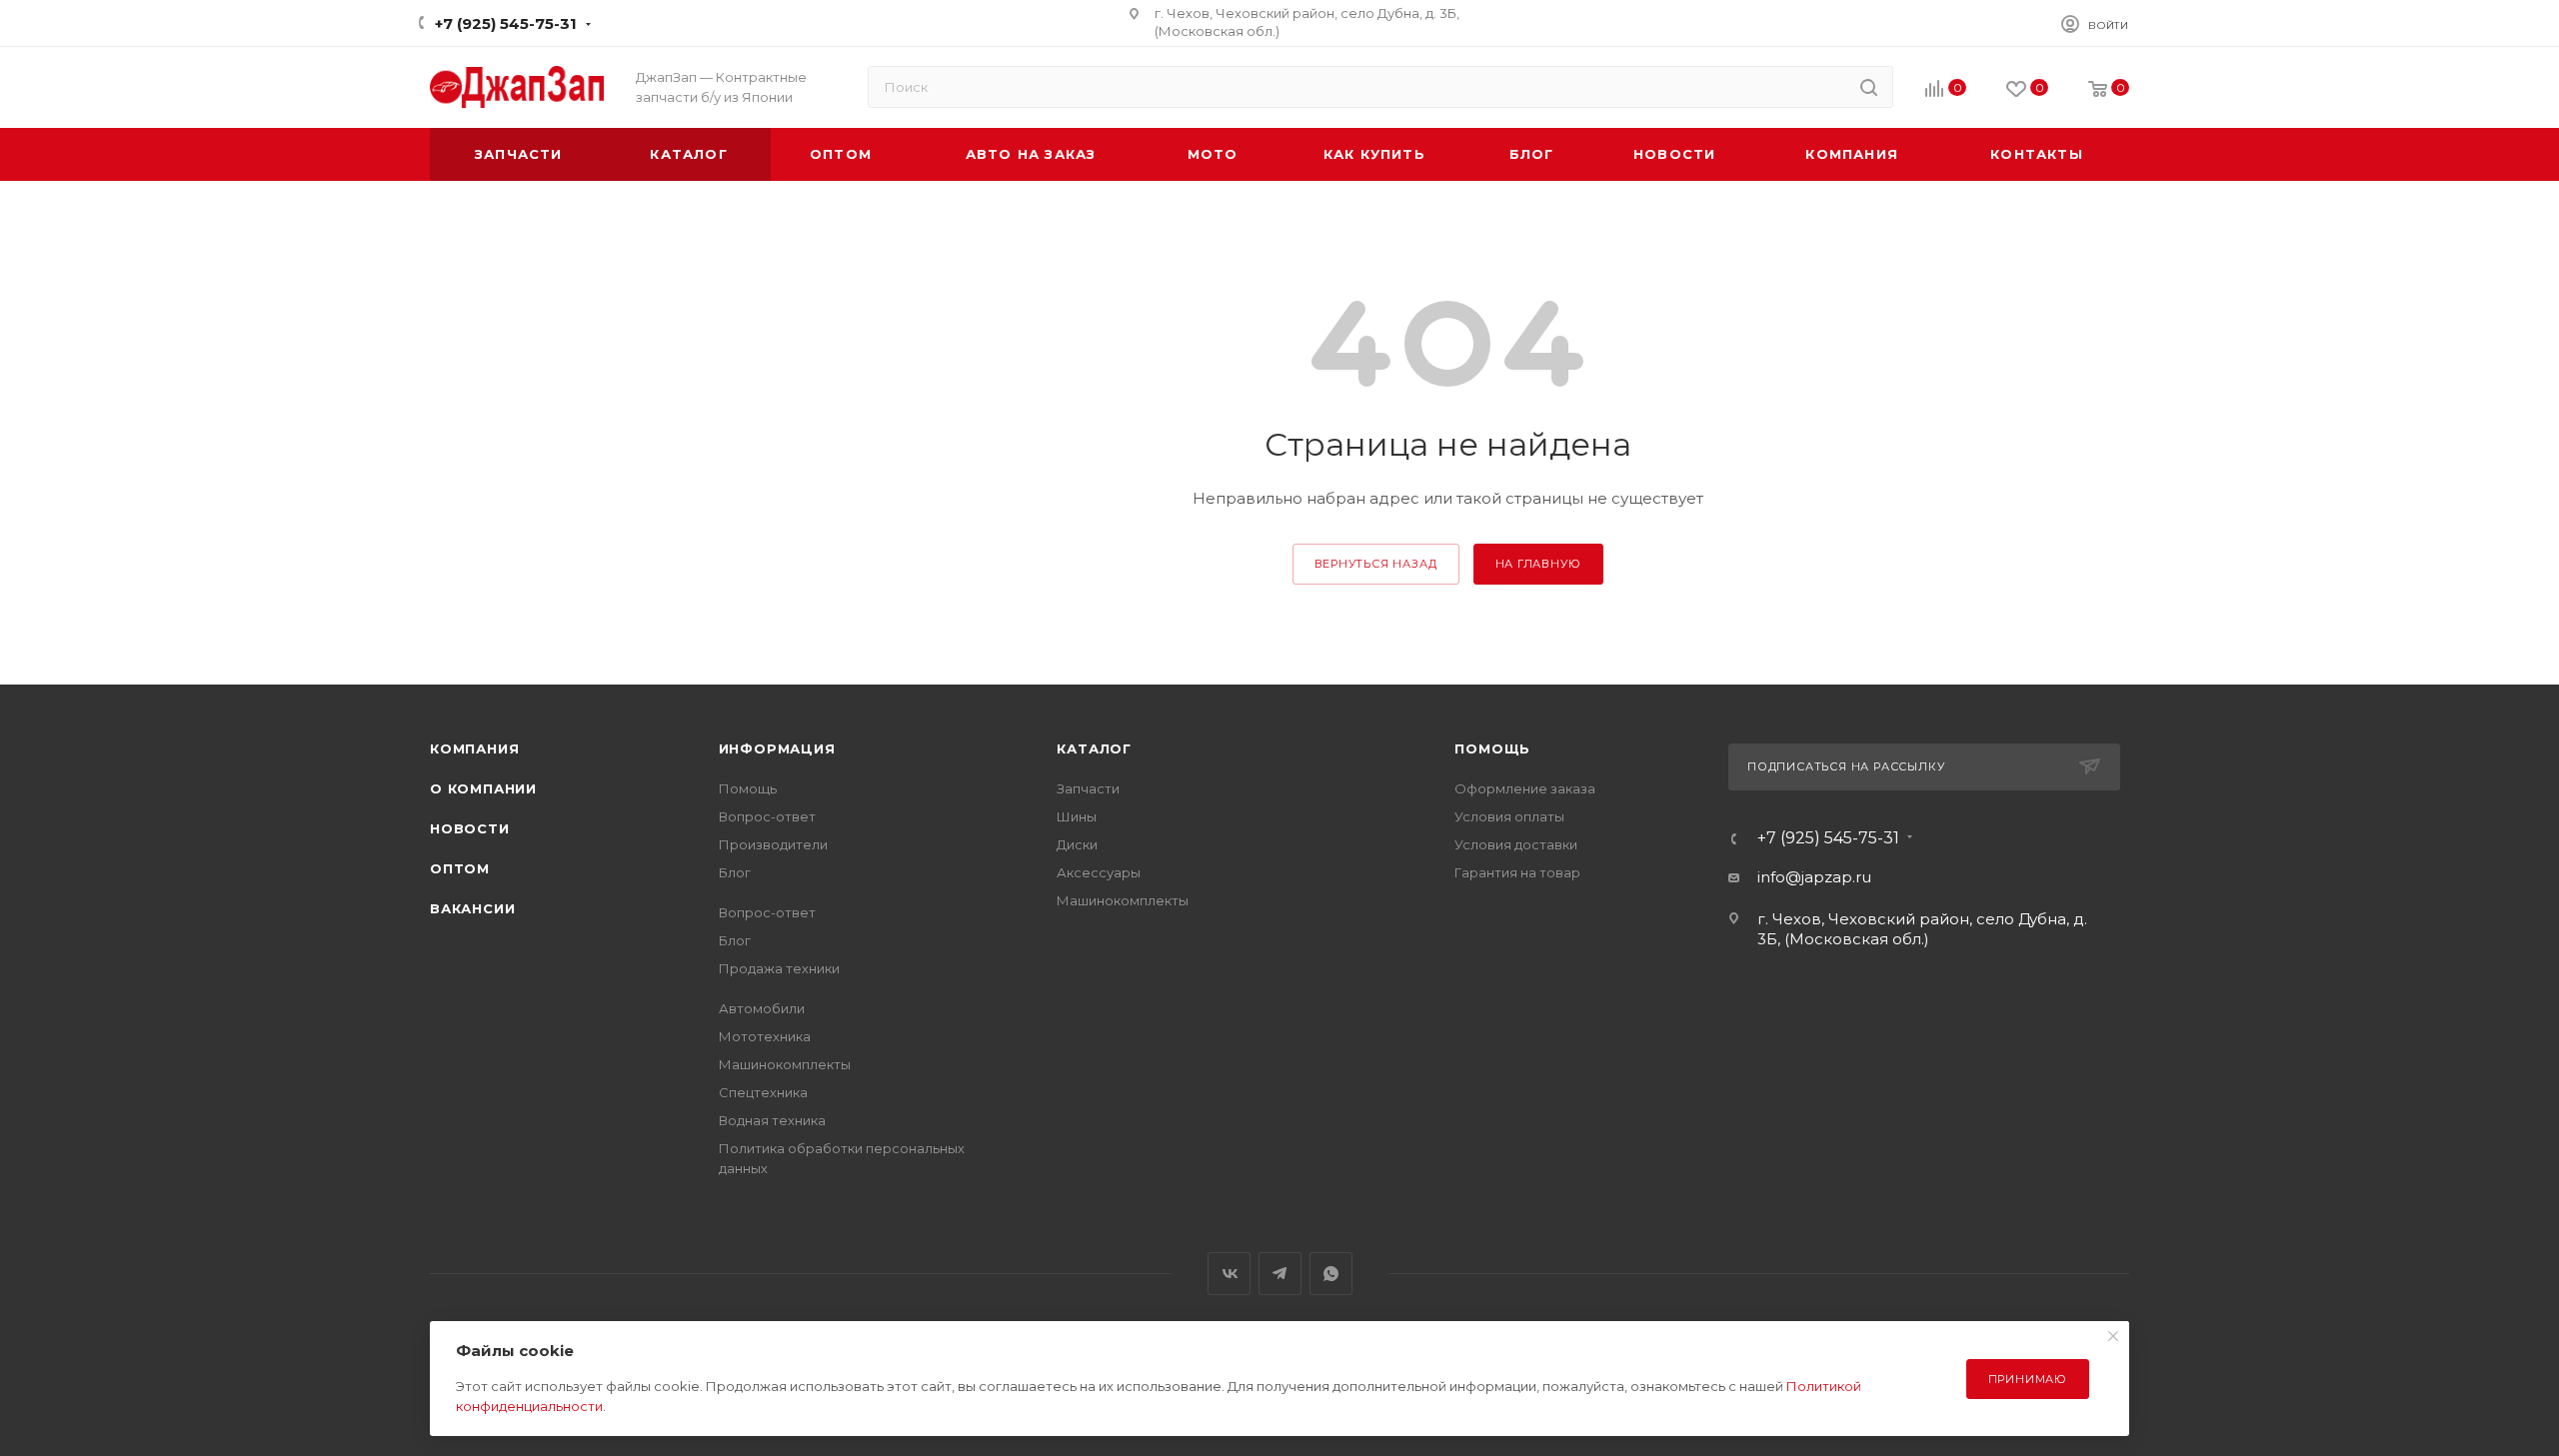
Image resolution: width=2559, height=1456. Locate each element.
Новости (470, 828)
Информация (777, 748)
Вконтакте (1229, 1274)
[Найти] (1869, 87)
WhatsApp (1331, 1274)
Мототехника (765, 1036)
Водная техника (772, 1120)
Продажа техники (779, 968)
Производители (773, 844)
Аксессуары (1099, 872)
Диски (1077, 844)
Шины (1077, 816)
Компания (474, 748)
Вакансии (472, 908)
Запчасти (1088, 788)
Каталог (1094, 748)
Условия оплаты (1509, 816)
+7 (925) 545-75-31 (506, 23)
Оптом (460, 868)
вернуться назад (1376, 564)
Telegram (1280, 1274)
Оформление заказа (1525, 788)
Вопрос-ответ (767, 816)
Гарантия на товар (1517, 872)
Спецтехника (763, 1092)
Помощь (748, 788)
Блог (735, 872)
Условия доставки (1516, 844)
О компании (483, 788)
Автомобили (762, 1008)
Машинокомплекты (785, 1064)
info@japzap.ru (1814, 877)
